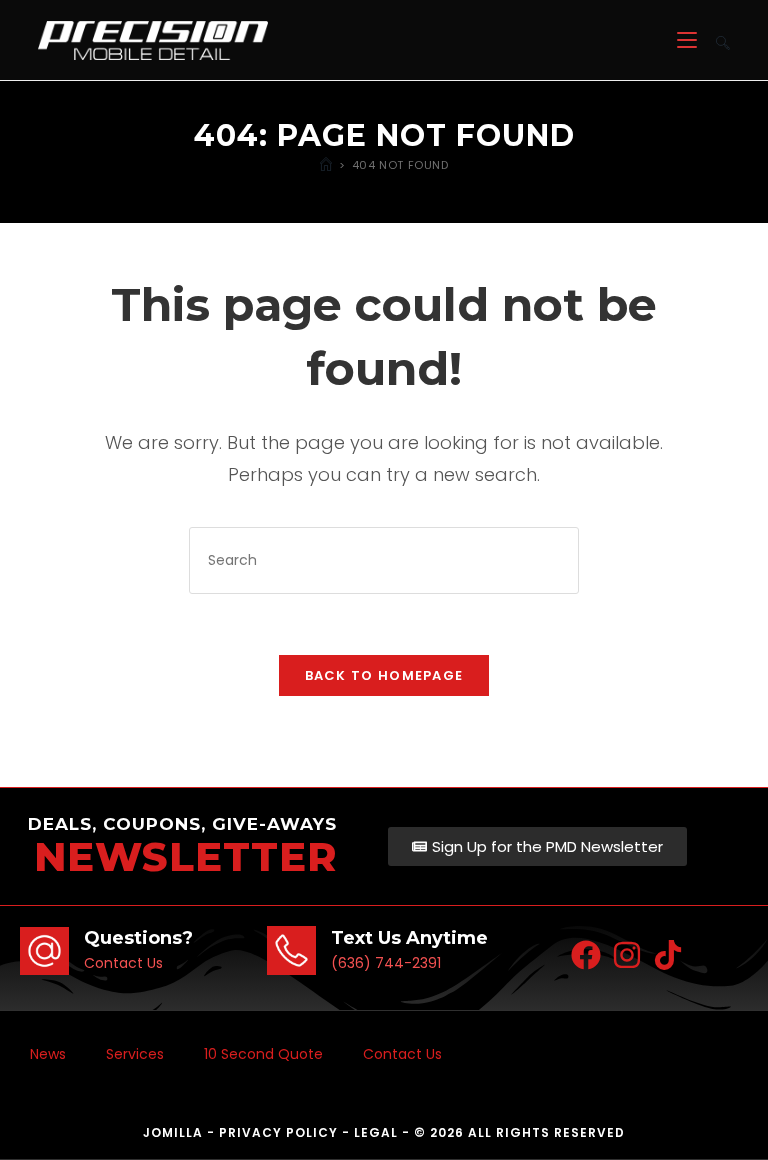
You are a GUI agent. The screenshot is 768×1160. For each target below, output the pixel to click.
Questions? (138, 938)
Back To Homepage (384, 675)
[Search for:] (715, 40)
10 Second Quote (263, 1054)
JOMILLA (173, 1132)
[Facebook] (586, 955)
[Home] (326, 165)
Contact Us (402, 1054)
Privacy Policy (278, 1132)
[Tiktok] (668, 955)
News (48, 1054)
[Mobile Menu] (689, 40)
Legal (376, 1132)
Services (135, 1054)
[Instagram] (627, 955)
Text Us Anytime (409, 938)
